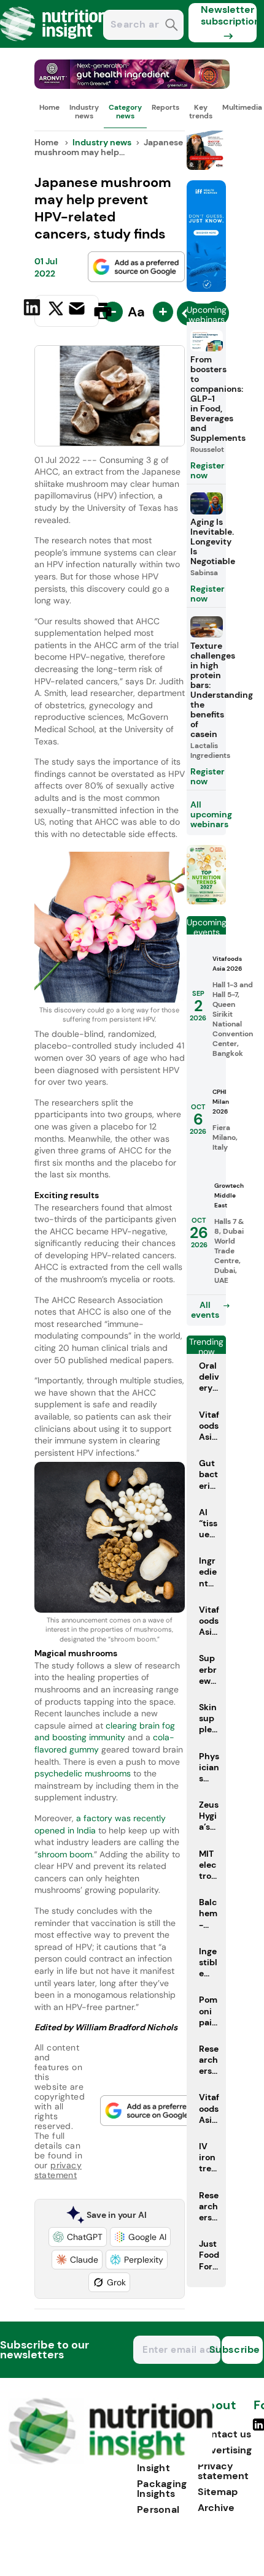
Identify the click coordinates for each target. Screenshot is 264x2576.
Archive (216, 2508)
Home (49, 107)
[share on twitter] (56, 310)
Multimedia (242, 107)
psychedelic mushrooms (83, 1773)
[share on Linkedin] (33, 310)
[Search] (172, 26)
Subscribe (241, 2349)
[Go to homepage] (110, 2461)
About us (217, 2411)
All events (205, 1310)
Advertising (225, 2450)
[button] (78, 2237)
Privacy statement (223, 2471)
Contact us (224, 2434)
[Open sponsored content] (132, 86)
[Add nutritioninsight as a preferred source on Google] (136, 267)
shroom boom (65, 1854)
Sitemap (218, 2492)
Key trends (201, 112)
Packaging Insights (162, 2489)
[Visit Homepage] (54, 44)
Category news (125, 112)
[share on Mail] (78, 310)
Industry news (84, 112)
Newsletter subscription (229, 15)
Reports (165, 107)
